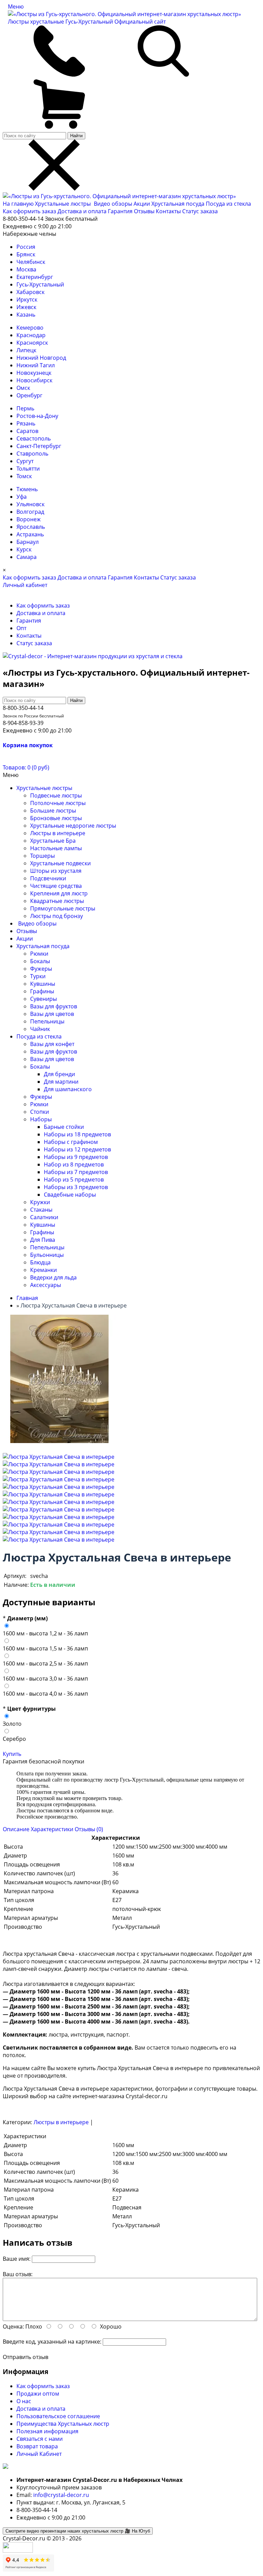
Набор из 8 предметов (74, 1164)
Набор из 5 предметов (74, 1179)
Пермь (25, 408)
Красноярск (32, 343)
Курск (24, 549)
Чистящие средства (56, 886)
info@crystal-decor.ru (61, 2495)
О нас (24, 2401)
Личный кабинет (25, 585)
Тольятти (28, 469)
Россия (26, 247)
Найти (76, 136)
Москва (26, 269)
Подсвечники (48, 878)
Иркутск (27, 299)
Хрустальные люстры (64, 204)
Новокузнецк (34, 373)
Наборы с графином (71, 1142)
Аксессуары (46, 1285)
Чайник (40, 1029)
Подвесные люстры (56, 795)
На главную (18, 204)
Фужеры (41, 969)
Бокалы (40, 961)
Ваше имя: (17, 2259)
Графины (42, 991)
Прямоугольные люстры (63, 908)
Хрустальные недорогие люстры (73, 826)
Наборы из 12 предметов (77, 1149)
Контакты (168, 211)
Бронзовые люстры (56, 818)
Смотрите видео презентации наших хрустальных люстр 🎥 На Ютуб (78, 2531)
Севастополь (34, 438)
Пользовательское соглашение (58, 2416)
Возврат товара (37, 2446)
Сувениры (43, 999)
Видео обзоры (113, 204)
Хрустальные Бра (53, 841)
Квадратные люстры (57, 901)
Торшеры (42, 856)
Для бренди (59, 1074)
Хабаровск (30, 292)
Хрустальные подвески (60, 863)
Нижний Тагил (36, 365)
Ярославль (31, 527)
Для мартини (61, 1082)
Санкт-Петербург (39, 446)
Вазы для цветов (52, 1014)
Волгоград (30, 512)
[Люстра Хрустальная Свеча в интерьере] (59, 1457)
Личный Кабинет (39, 2454)
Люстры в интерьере (58, 833)
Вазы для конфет (52, 1044)
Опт (21, 628)
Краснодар (31, 335)
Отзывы (144, 211)
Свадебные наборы (70, 1195)
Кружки (40, 1202)
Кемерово (30, 328)
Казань (26, 315)
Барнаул (28, 542)
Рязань (26, 423)
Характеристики (52, 1829)
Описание (16, 1829)
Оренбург (29, 395)
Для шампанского (68, 1089)
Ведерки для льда (53, 1277)
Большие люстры (53, 811)
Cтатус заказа (200, 211)
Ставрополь (32, 454)
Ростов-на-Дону (37, 416)
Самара (27, 557)
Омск (23, 388)
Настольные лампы (56, 848)
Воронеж (29, 519)
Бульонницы (47, 1255)
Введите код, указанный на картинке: (52, 2342)
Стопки (40, 1112)
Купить (12, 1754)
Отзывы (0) (89, 1829)
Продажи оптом (38, 2394)
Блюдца (40, 1262)
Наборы (41, 1119)
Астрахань (30, 534)
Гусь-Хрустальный (40, 284)
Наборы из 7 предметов (76, 1172)
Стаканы (41, 1210)
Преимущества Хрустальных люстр (63, 2424)
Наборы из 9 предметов (76, 1157)
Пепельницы (47, 1021)
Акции (142, 204)
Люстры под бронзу (57, 916)
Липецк (26, 350)
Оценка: (13, 2326)
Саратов (27, 431)
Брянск (26, 254)
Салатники (44, 1217)
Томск (24, 476)
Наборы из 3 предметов (76, 1187)
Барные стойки (64, 1127)
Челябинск (31, 262)
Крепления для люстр (59, 893)
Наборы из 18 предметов (77, 1134)
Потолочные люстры (58, 803)
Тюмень (27, 489)
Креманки (43, 1270)
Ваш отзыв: (18, 2274)
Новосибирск (34, 380)
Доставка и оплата (82, 211)
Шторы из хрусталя (56, 871)
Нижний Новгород (41, 358)
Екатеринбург (35, 277)
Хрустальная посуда (179, 204)
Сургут (25, 461)
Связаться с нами (40, 2439)
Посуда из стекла (228, 204)
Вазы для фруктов (54, 1006)
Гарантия (120, 211)
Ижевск (26, 307)
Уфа (22, 497)
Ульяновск (30, 504)
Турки (38, 976)
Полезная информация (47, 2431)
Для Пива (43, 1240)
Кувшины (43, 984)
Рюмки (39, 954)
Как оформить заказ (29, 211)
